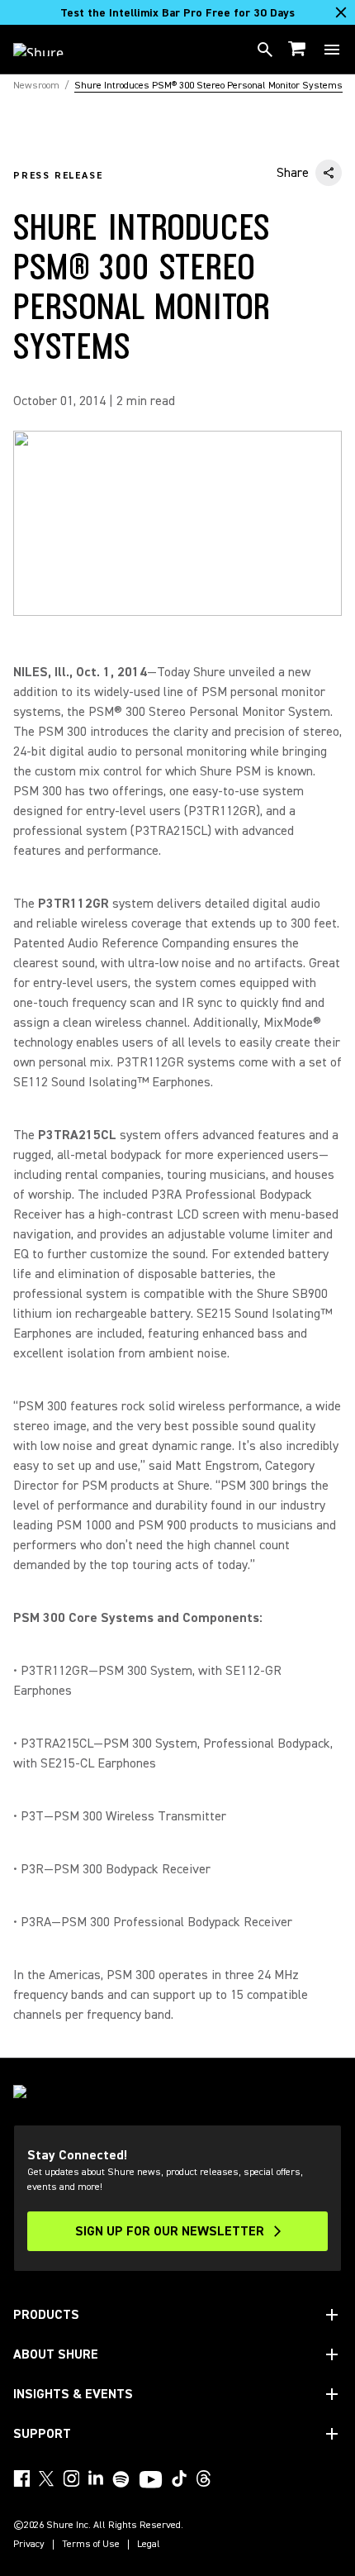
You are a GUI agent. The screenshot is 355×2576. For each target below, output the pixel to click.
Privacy (29, 2545)
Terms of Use (91, 2545)
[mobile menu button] (332, 50)
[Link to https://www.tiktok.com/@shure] (179, 2478)
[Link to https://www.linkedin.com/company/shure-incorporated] (96, 2478)
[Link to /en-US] (49, 50)
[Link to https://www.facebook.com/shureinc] (21, 2478)
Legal (149, 2545)
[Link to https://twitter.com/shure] (46, 2478)
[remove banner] (341, 12)
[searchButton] (265, 50)
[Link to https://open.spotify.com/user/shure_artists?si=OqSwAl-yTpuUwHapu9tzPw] (121, 2479)
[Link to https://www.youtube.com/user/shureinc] (151, 2481)
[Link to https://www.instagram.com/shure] (71, 2478)
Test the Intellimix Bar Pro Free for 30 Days (177, 13)
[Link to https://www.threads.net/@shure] (204, 2478)
